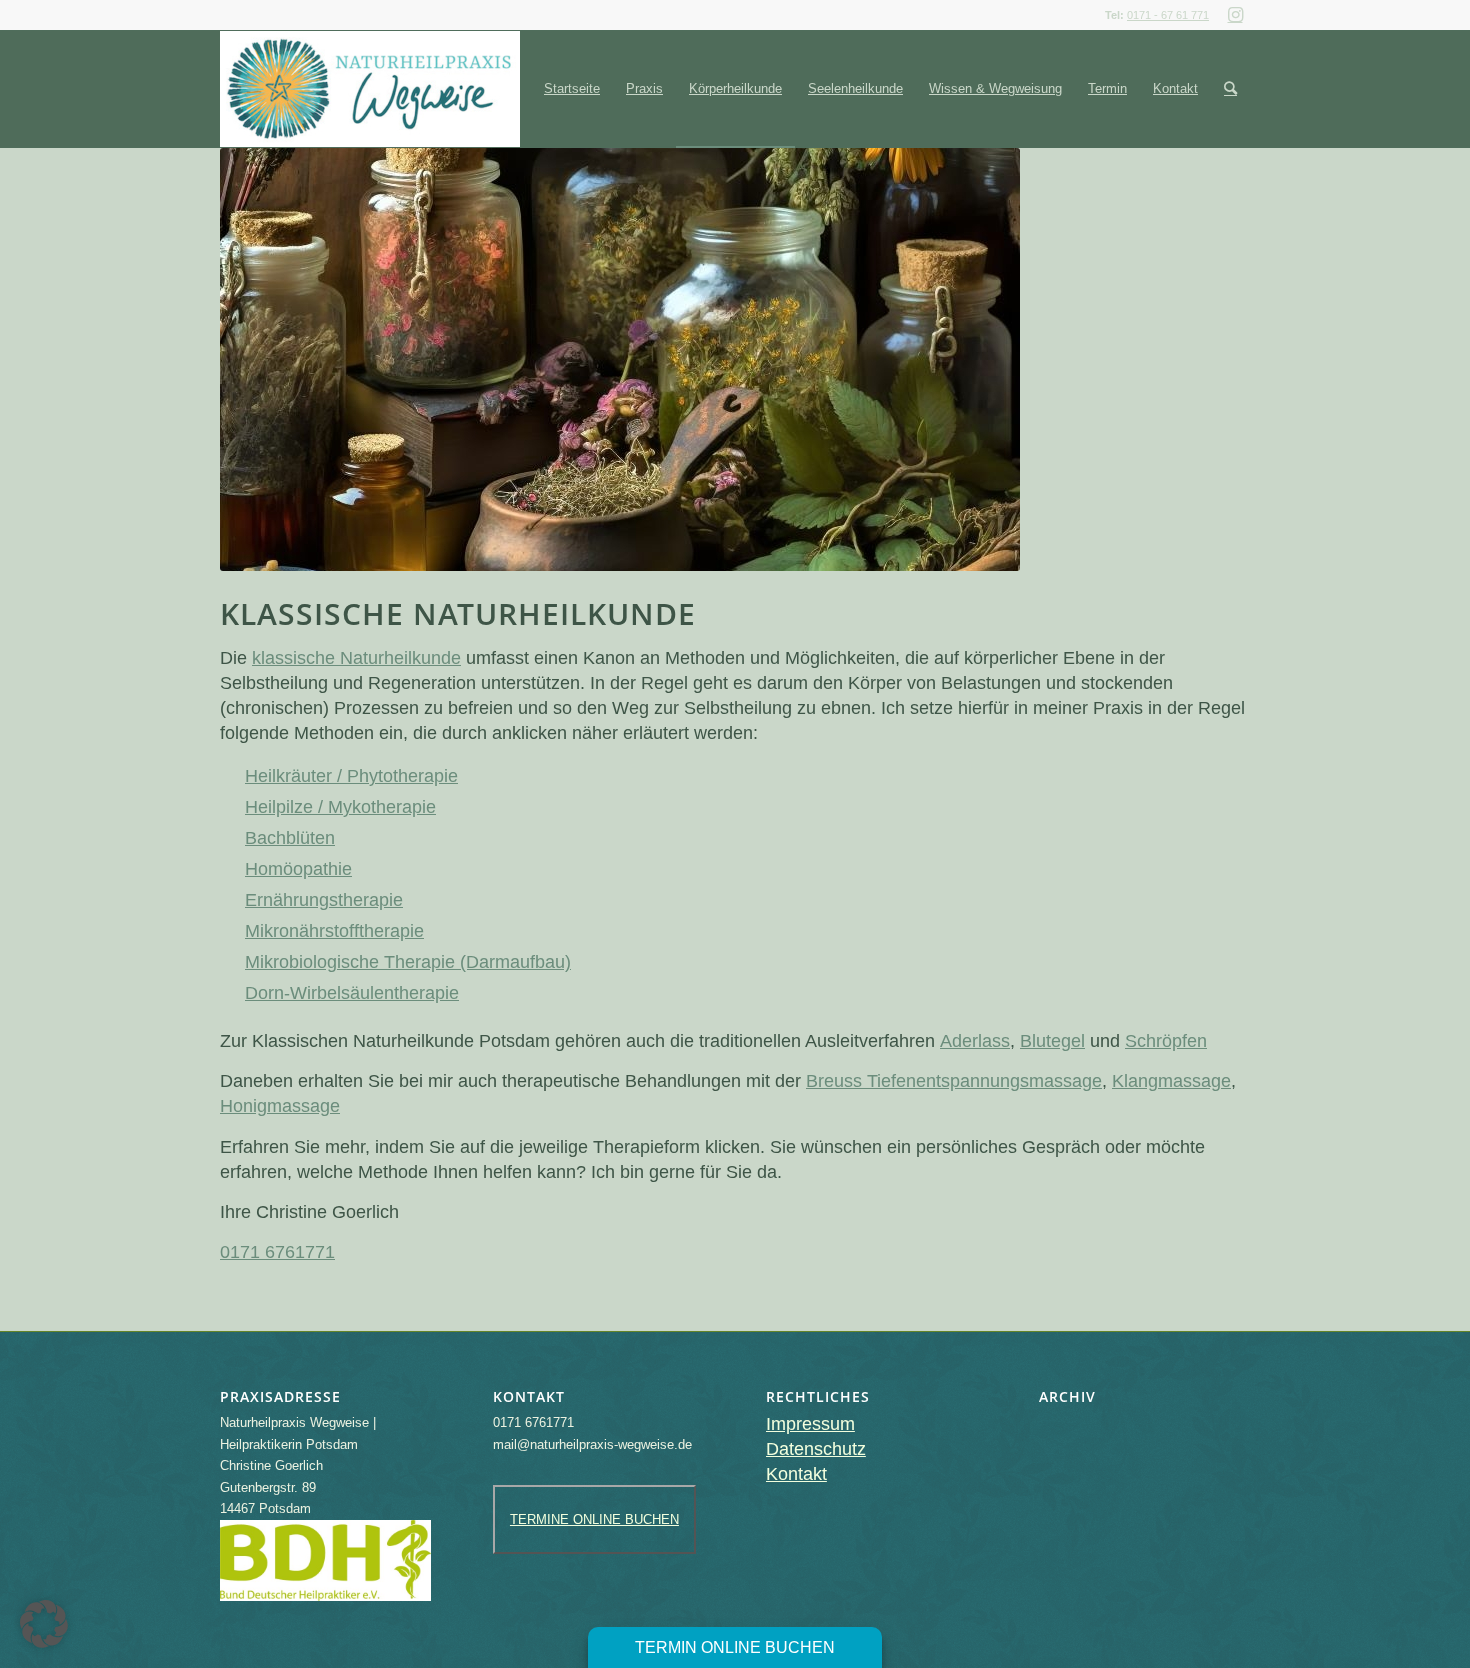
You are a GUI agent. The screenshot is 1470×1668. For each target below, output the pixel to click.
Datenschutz (816, 1449)
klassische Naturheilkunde (356, 658)
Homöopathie (298, 869)
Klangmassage (1171, 1081)
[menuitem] (572, 89)
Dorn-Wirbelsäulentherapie (352, 993)
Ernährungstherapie (324, 900)
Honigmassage (280, 1106)
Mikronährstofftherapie (334, 931)
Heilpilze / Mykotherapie (340, 807)
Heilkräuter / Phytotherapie (351, 776)
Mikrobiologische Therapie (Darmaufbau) (408, 962)
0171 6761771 (277, 1252)
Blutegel (1052, 1041)
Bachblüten (290, 838)
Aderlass (975, 1041)
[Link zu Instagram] (1235, 15)
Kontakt (796, 1474)
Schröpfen (1166, 1041)
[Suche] (1230, 89)
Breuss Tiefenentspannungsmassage (954, 1081)
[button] (44, 1624)
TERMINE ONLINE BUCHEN (594, 1519)
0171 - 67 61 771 (1168, 15)
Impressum (810, 1424)
